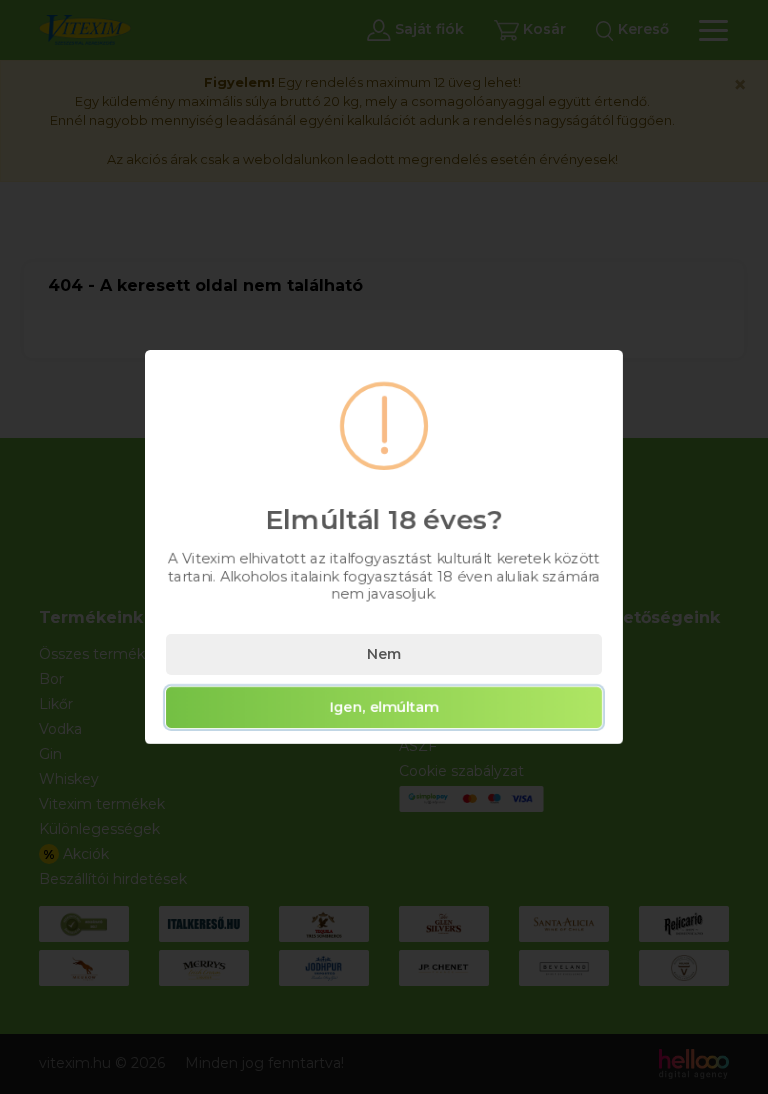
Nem (384, 654)
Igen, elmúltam (384, 707)
